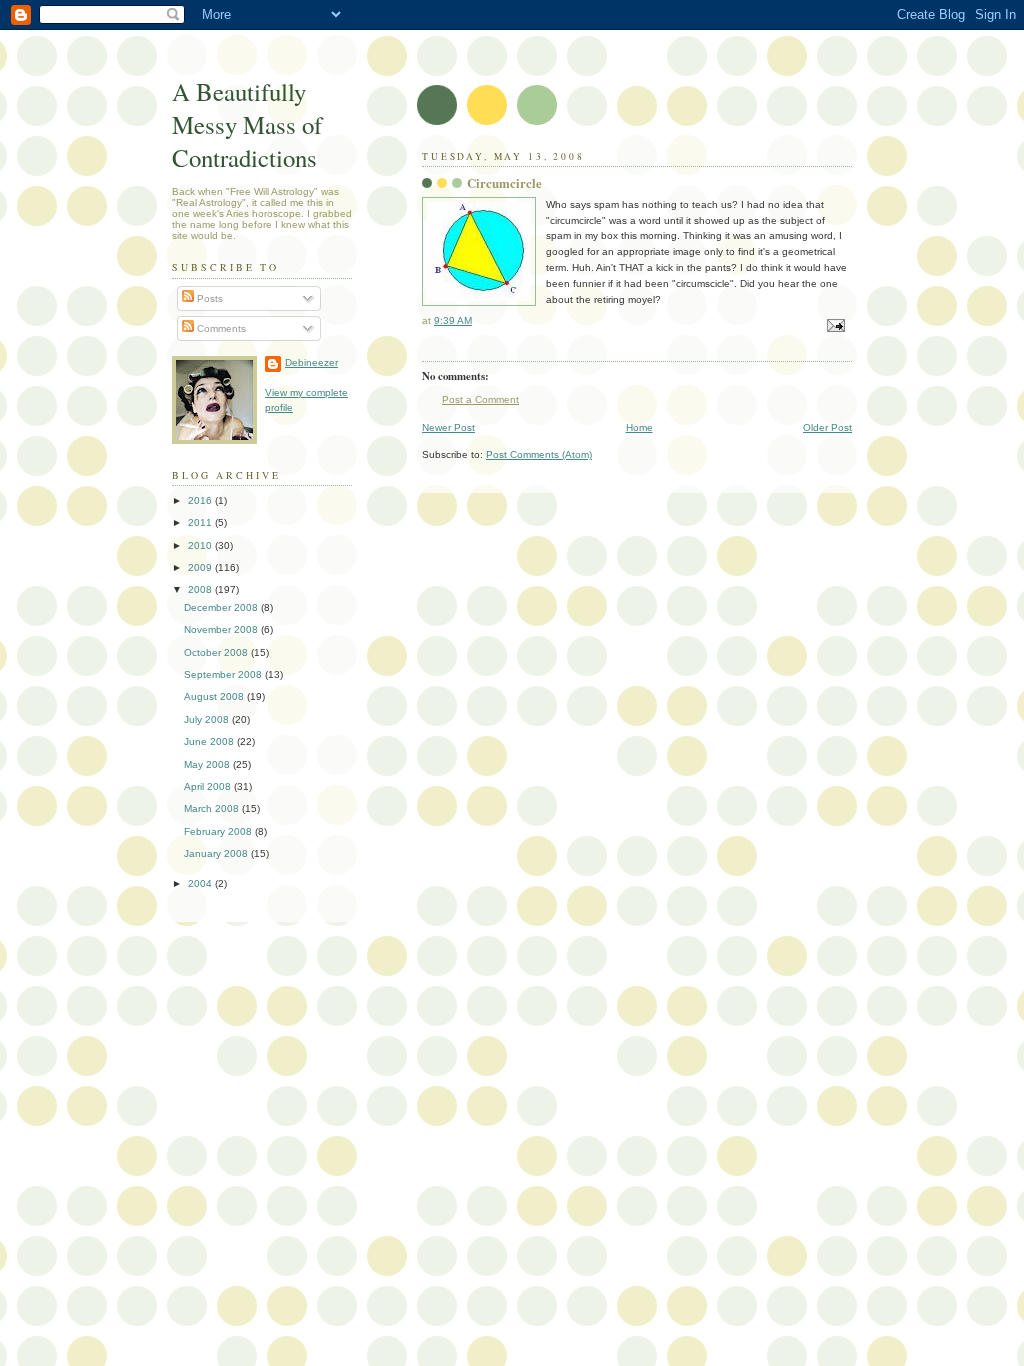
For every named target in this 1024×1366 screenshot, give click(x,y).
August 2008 (215, 696)
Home (639, 427)
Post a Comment (480, 399)
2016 (201, 500)
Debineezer (311, 362)
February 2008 (219, 831)
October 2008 (217, 652)
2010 (201, 545)
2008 (201, 589)
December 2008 (222, 607)
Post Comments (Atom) (539, 454)
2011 (201, 522)
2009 (201, 567)
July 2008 (208, 719)
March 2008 (213, 808)
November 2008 (222, 629)
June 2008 (210, 741)
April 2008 (209, 786)
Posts (208, 298)
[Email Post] (835, 325)
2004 (201, 883)
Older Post (827, 427)
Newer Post (448, 427)
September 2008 (224, 674)
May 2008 (208, 764)
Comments (220, 328)
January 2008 (217, 853)
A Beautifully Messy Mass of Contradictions (247, 124)
